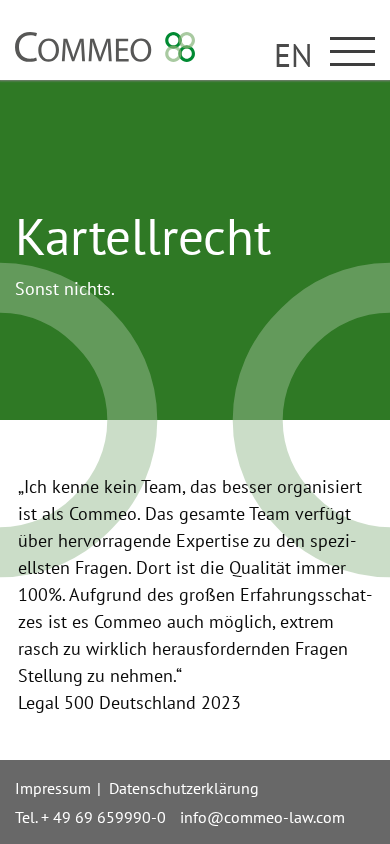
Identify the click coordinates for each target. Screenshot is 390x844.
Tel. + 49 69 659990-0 (90, 817)
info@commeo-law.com (262, 817)
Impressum (53, 788)
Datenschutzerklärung (184, 788)
